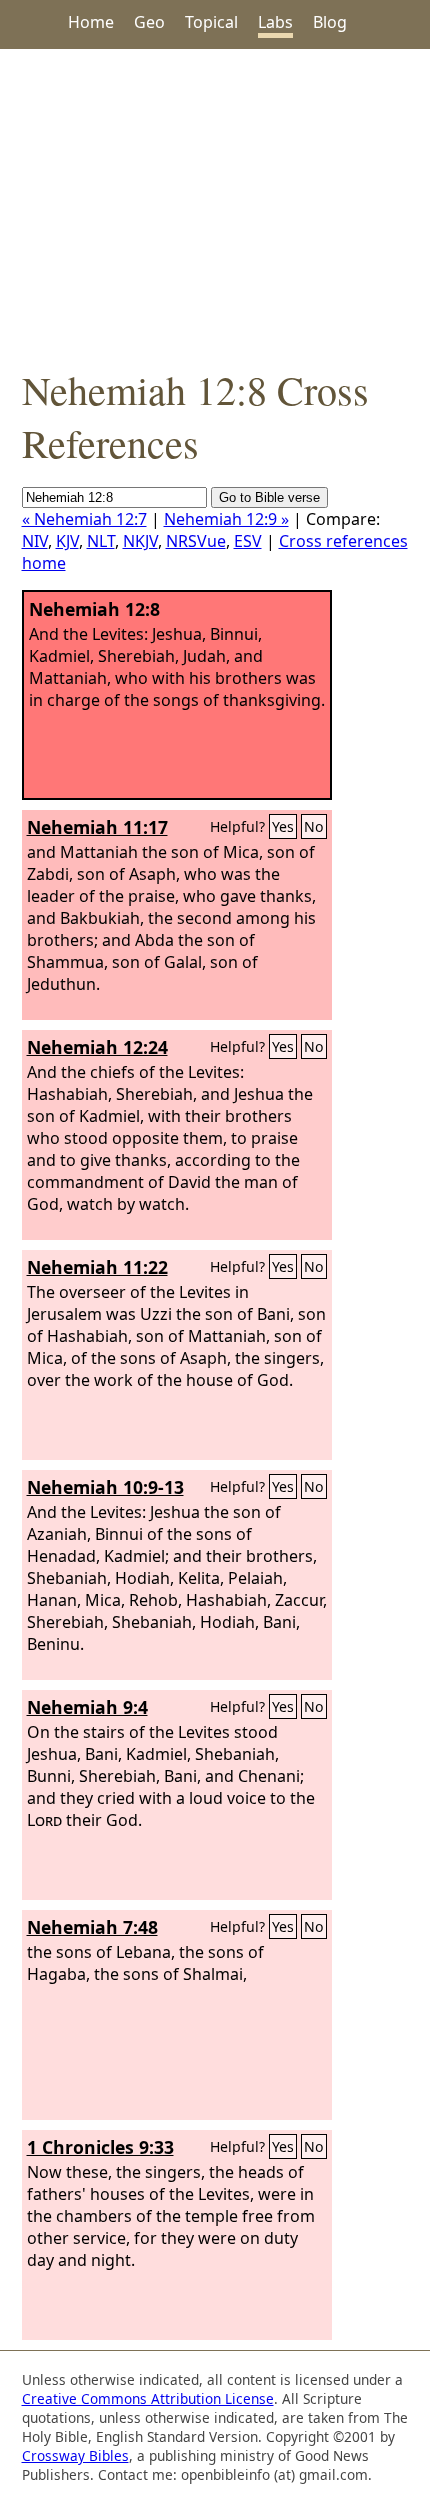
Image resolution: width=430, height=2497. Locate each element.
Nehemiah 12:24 (97, 1047)
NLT (101, 541)
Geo (149, 22)
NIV (35, 541)
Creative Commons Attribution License (148, 2398)
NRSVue (196, 541)
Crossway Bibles (75, 2455)
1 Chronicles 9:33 (100, 2147)
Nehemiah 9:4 (87, 1707)
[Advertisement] (215, 206)
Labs (275, 22)
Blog (330, 22)
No (314, 826)
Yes (283, 826)
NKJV (140, 541)
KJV (67, 541)
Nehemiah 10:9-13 (105, 1487)
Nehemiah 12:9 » (226, 519)
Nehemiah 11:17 (97, 827)
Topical (211, 22)
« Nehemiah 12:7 (84, 519)
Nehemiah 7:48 (92, 1927)
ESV (248, 541)
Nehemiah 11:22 (97, 1267)
